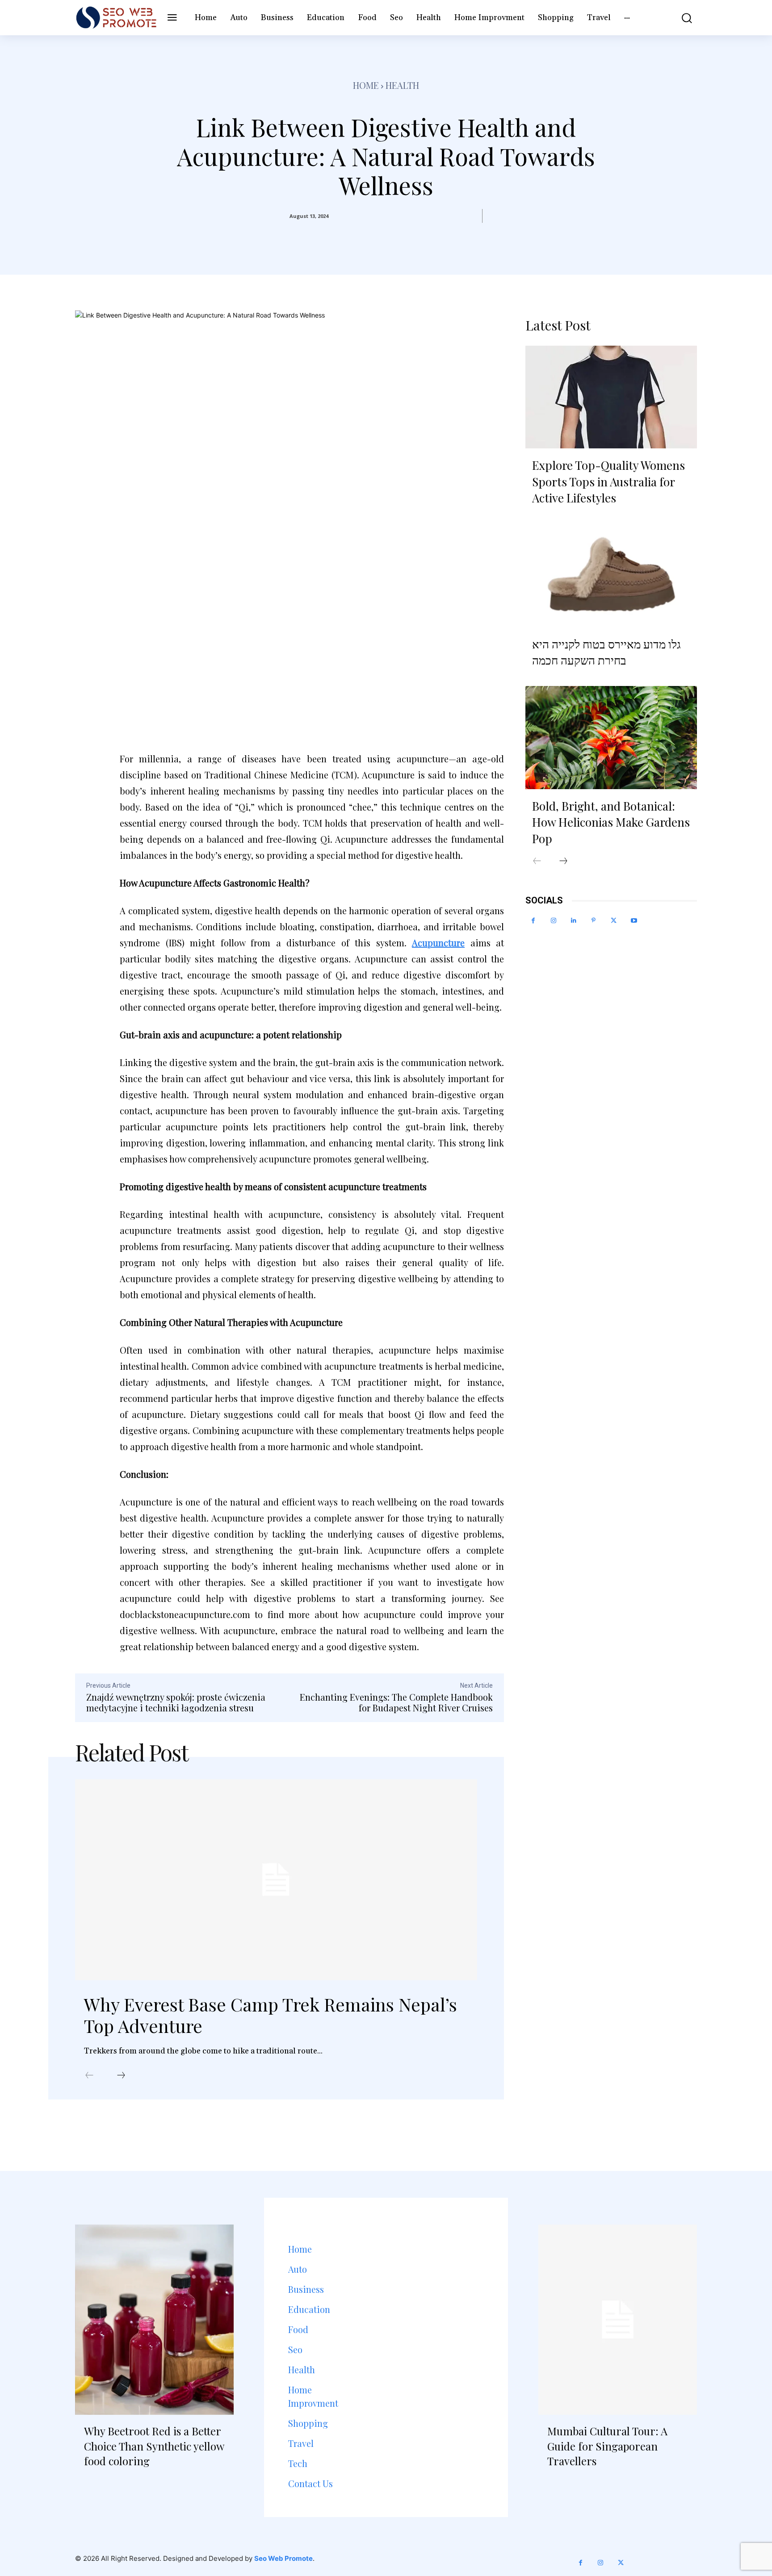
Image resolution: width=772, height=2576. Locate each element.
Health (402, 85)
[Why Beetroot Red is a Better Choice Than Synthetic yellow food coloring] (154, 2320)
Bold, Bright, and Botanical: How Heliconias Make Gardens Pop (611, 822)
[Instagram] (553, 921)
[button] (680, 18)
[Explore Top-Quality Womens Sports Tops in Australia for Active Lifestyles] (611, 397)
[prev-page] (89, 2076)
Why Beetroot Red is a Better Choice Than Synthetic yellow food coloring (154, 2446)
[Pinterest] (594, 921)
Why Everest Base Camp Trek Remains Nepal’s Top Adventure (271, 2015)
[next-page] (121, 2076)
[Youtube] (634, 921)
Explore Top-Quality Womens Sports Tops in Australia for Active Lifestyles (608, 481)
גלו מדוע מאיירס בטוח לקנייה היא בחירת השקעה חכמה (606, 652)
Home (366, 85)
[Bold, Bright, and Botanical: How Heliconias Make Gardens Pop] (611, 737)
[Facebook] (533, 921)
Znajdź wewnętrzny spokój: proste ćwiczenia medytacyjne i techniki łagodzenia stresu (176, 1702)
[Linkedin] (573, 921)
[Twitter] (614, 921)
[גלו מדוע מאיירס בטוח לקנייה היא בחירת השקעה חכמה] (611, 575)
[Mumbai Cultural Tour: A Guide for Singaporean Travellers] (618, 2320)
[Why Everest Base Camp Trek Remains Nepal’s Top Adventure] (276, 1880)
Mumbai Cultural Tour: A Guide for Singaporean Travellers (607, 2446)
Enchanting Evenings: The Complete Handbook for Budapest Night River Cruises (396, 1702)
